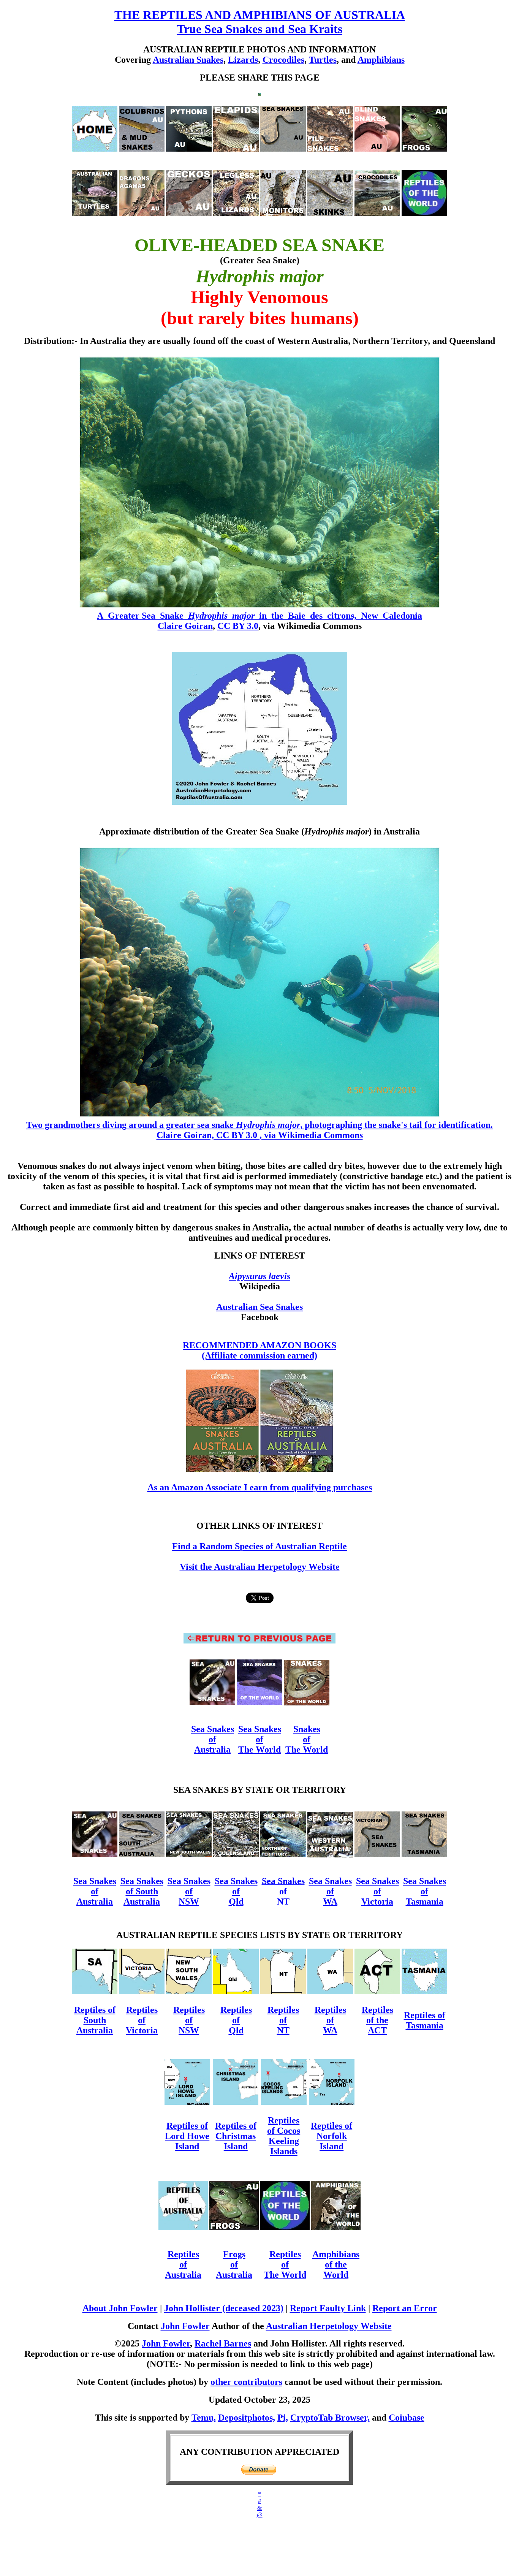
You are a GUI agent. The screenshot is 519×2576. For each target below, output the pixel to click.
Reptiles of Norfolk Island (331, 2136)
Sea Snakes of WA (330, 1891)
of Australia (212, 1744)
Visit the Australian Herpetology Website (260, 1567)
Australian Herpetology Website (329, 2326)
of (377, 1891)
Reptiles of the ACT (377, 2020)
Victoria (377, 1902)
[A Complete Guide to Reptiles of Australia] (297, 1470)
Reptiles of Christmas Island (236, 2136)
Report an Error (405, 2308)
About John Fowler (120, 2308)
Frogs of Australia (234, 2264)
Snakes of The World (307, 1739)
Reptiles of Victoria (142, 2020)
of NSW (189, 1896)
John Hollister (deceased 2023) (224, 2308)
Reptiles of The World (285, 2264)
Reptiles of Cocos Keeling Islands (284, 2136)
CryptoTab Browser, (330, 2418)
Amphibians (381, 60)
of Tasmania (425, 1896)
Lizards (243, 60)
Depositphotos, (247, 2418)
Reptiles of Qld (236, 2020)
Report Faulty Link (328, 2308)
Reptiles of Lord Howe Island (187, 2136)
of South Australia (142, 1896)
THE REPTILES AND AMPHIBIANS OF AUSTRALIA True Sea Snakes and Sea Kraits (260, 22)
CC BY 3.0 (238, 626)
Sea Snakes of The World (260, 1739)
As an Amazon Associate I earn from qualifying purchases (260, 1487)
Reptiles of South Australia (95, 2020)
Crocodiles (283, 60)
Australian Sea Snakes (259, 1307)
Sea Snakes (213, 1729)
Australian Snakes (188, 60)
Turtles (323, 60)
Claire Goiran (185, 626)
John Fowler (185, 2326)
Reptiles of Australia (183, 2264)
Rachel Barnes (223, 2343)
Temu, (204, 2418)
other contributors (246, 2382)
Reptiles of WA (330, 2020)
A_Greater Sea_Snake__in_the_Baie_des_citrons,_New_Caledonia (259, 616)
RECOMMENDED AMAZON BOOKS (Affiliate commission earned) (259, 1350)
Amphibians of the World (336, 2264)
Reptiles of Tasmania (425, 2020)
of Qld (236, 1896)
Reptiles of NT (283, 2020)
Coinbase (407, 2418)
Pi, (283, 2418)
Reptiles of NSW (189, 2020)
